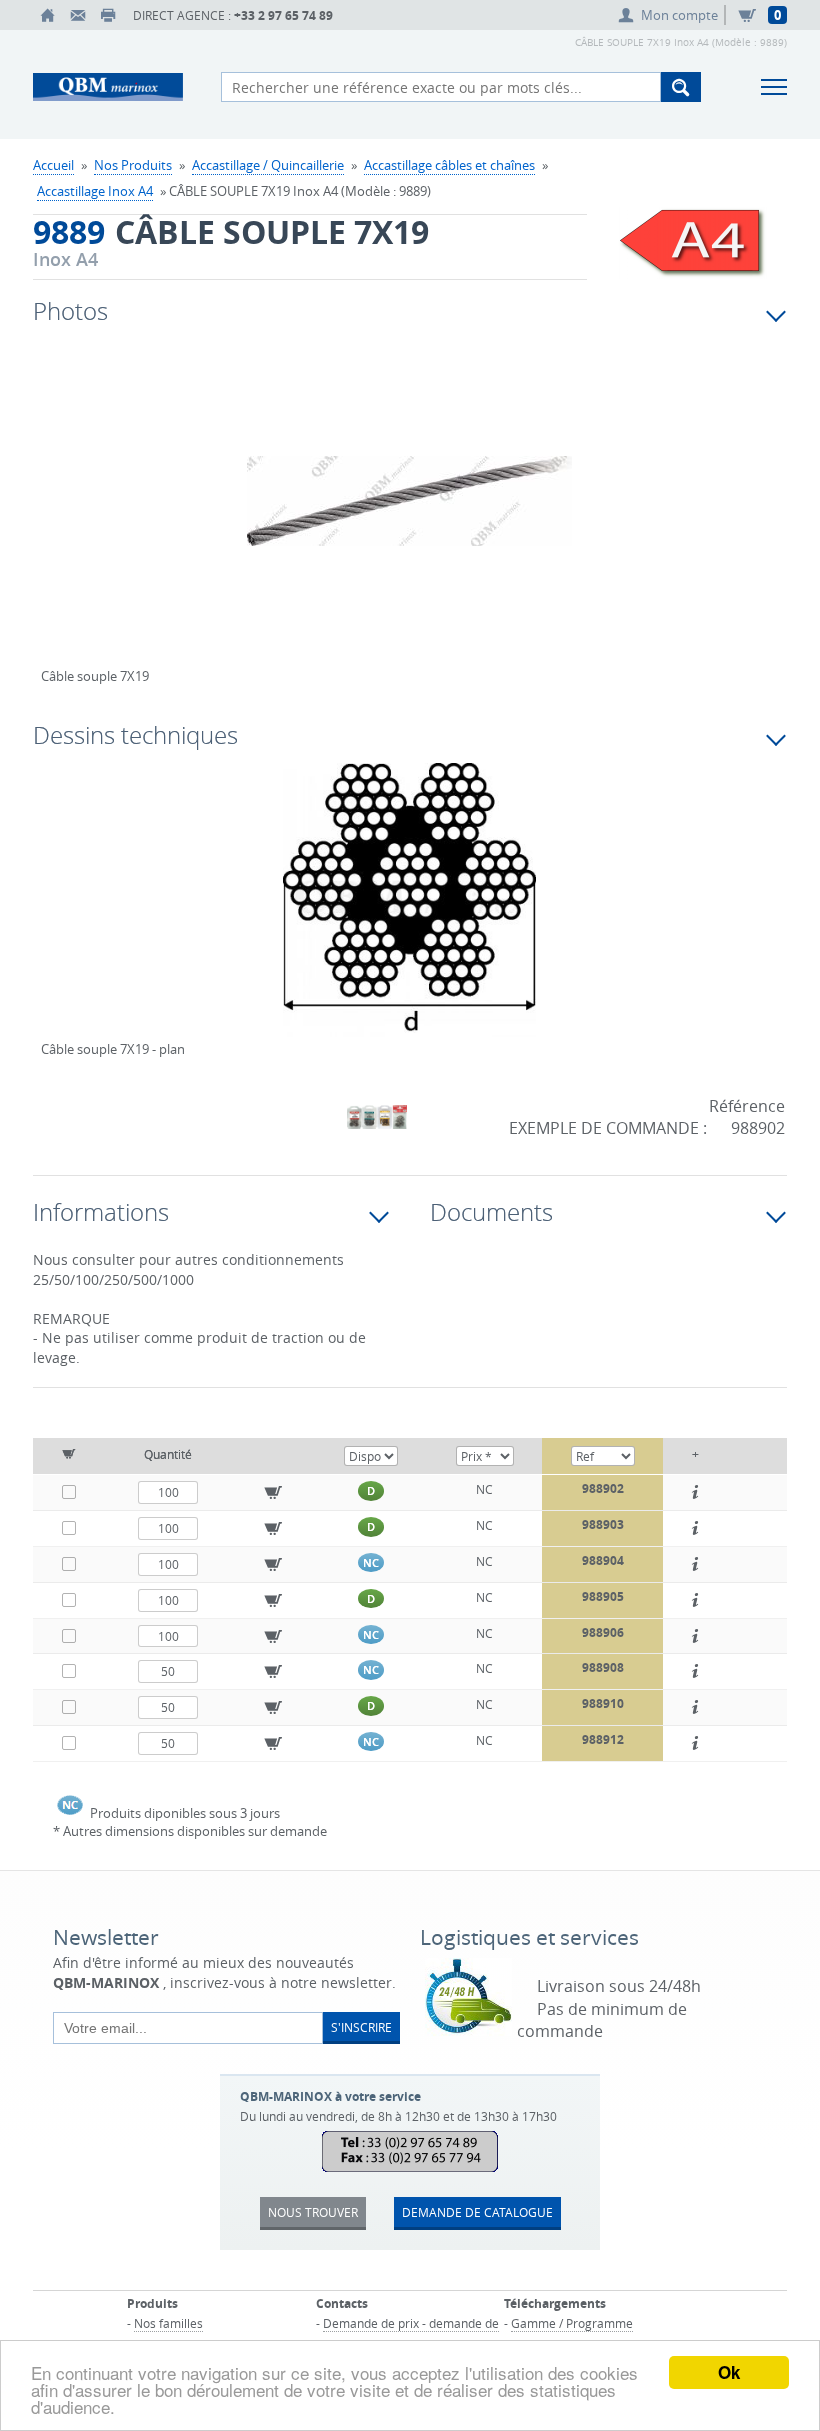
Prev (56, 522)
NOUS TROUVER (313, 2212)
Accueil (53, 165)
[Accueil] (48, 15)
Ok (729, 2372)
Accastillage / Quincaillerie (268, 165)
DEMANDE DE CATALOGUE (477, 2212)
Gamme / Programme (572, 2323)
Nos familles (168, 2323)
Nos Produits (133, 165)
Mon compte (679, 15)
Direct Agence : (233, 15)
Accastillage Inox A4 (95, 191)
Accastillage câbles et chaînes (449, 165)
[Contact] (78, 15)
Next (689, 522)
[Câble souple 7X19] (410, 514)
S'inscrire (361, 2027)
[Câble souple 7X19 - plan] (410, 913)
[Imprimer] (108, 15)
